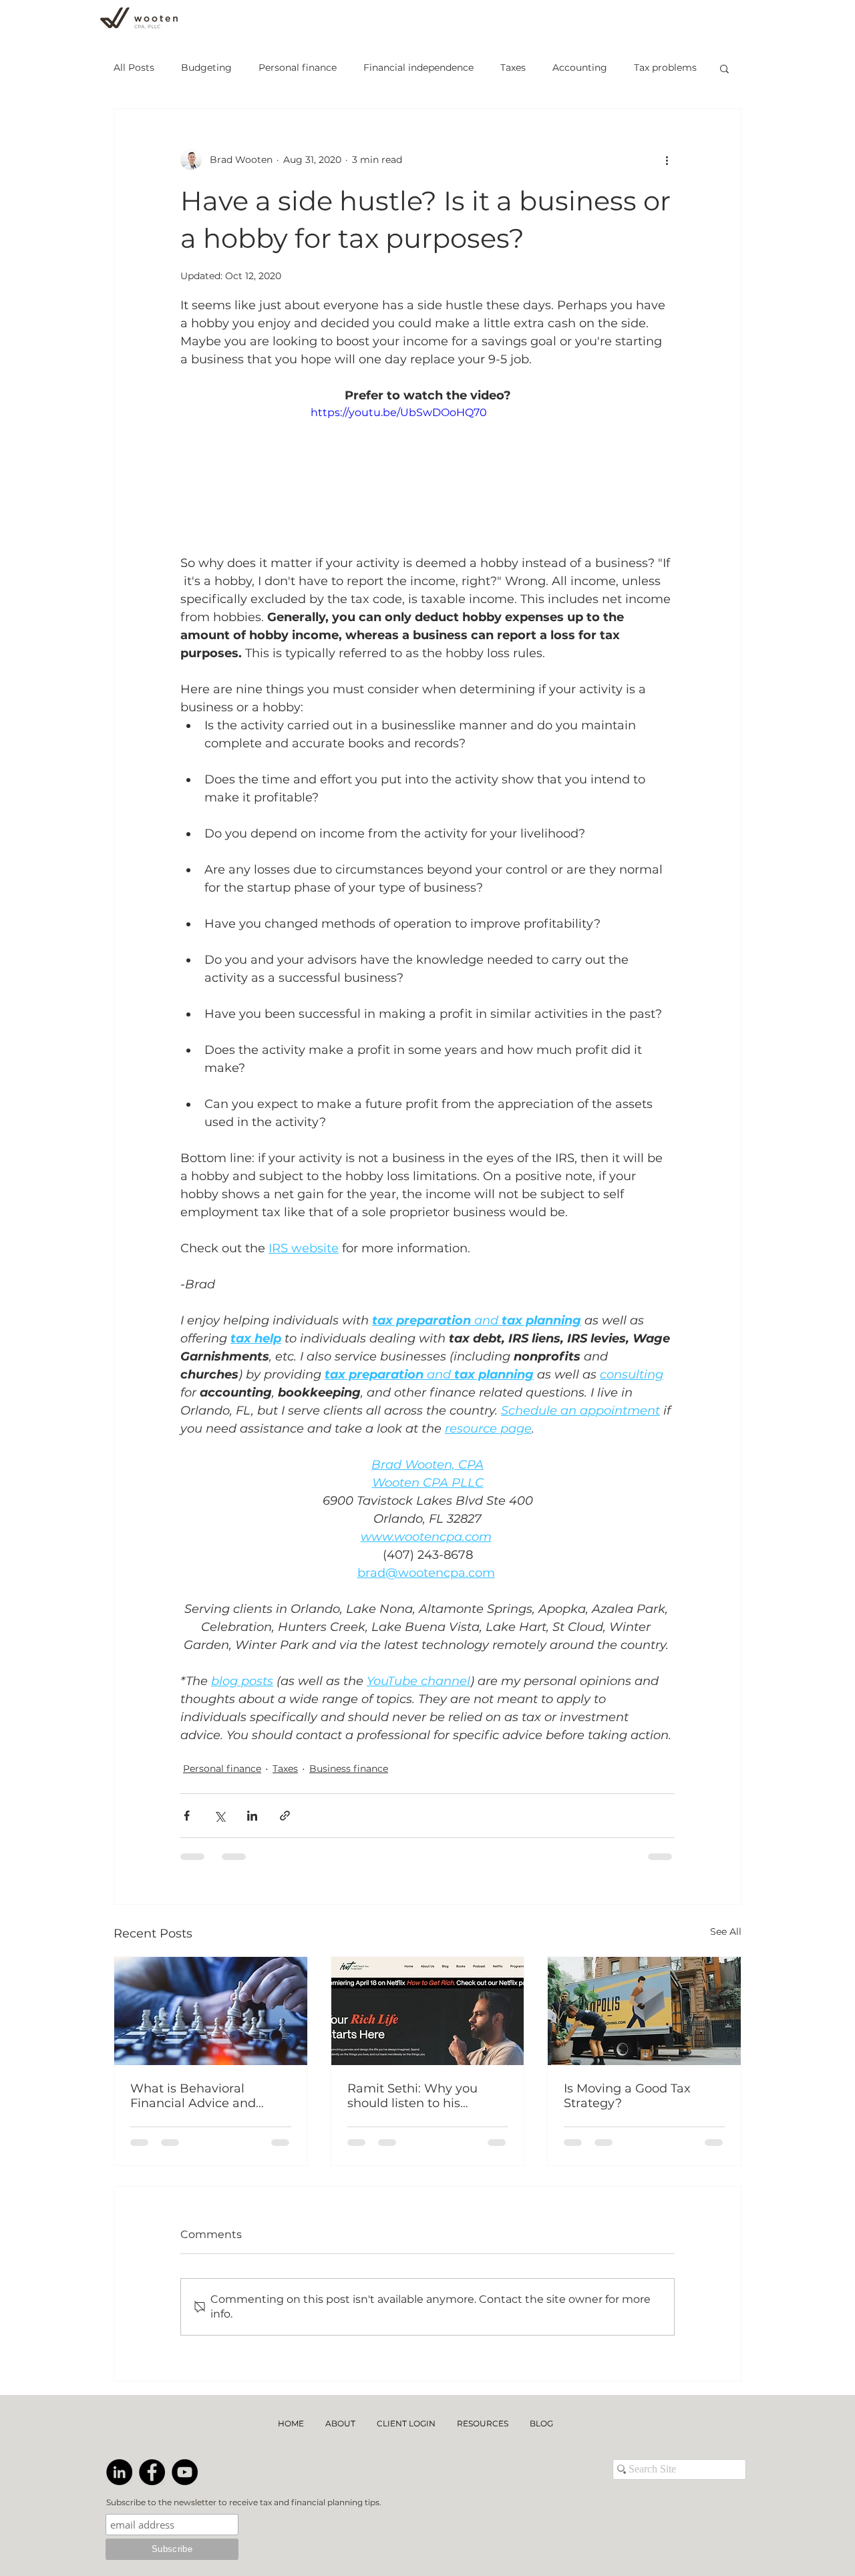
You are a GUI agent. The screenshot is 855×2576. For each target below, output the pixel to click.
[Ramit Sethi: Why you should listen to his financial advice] (428, 2011)
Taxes (513, 67)
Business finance (349, 1769)
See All (726, 1931)
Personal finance (298, 67)
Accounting (580, 67)
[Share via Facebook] (187, 1816)
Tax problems (665, 67)
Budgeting (206, 67)
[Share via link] (285, 1816)
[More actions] (667, 160)
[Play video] (427, 471)
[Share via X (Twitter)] (219, 1816)
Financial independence (418, 67)
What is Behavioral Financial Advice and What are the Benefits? (200, 2096)
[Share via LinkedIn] (252, 1816)
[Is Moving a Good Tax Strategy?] (644, 2011)
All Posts (134, 67)
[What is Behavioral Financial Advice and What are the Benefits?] (211, 2011)
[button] (724, 68)
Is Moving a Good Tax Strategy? (627, 2096)
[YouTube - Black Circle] (185, 2358)
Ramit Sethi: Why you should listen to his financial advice (412, 2096)
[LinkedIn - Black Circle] (119, 2358)
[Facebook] (152, 2358)
